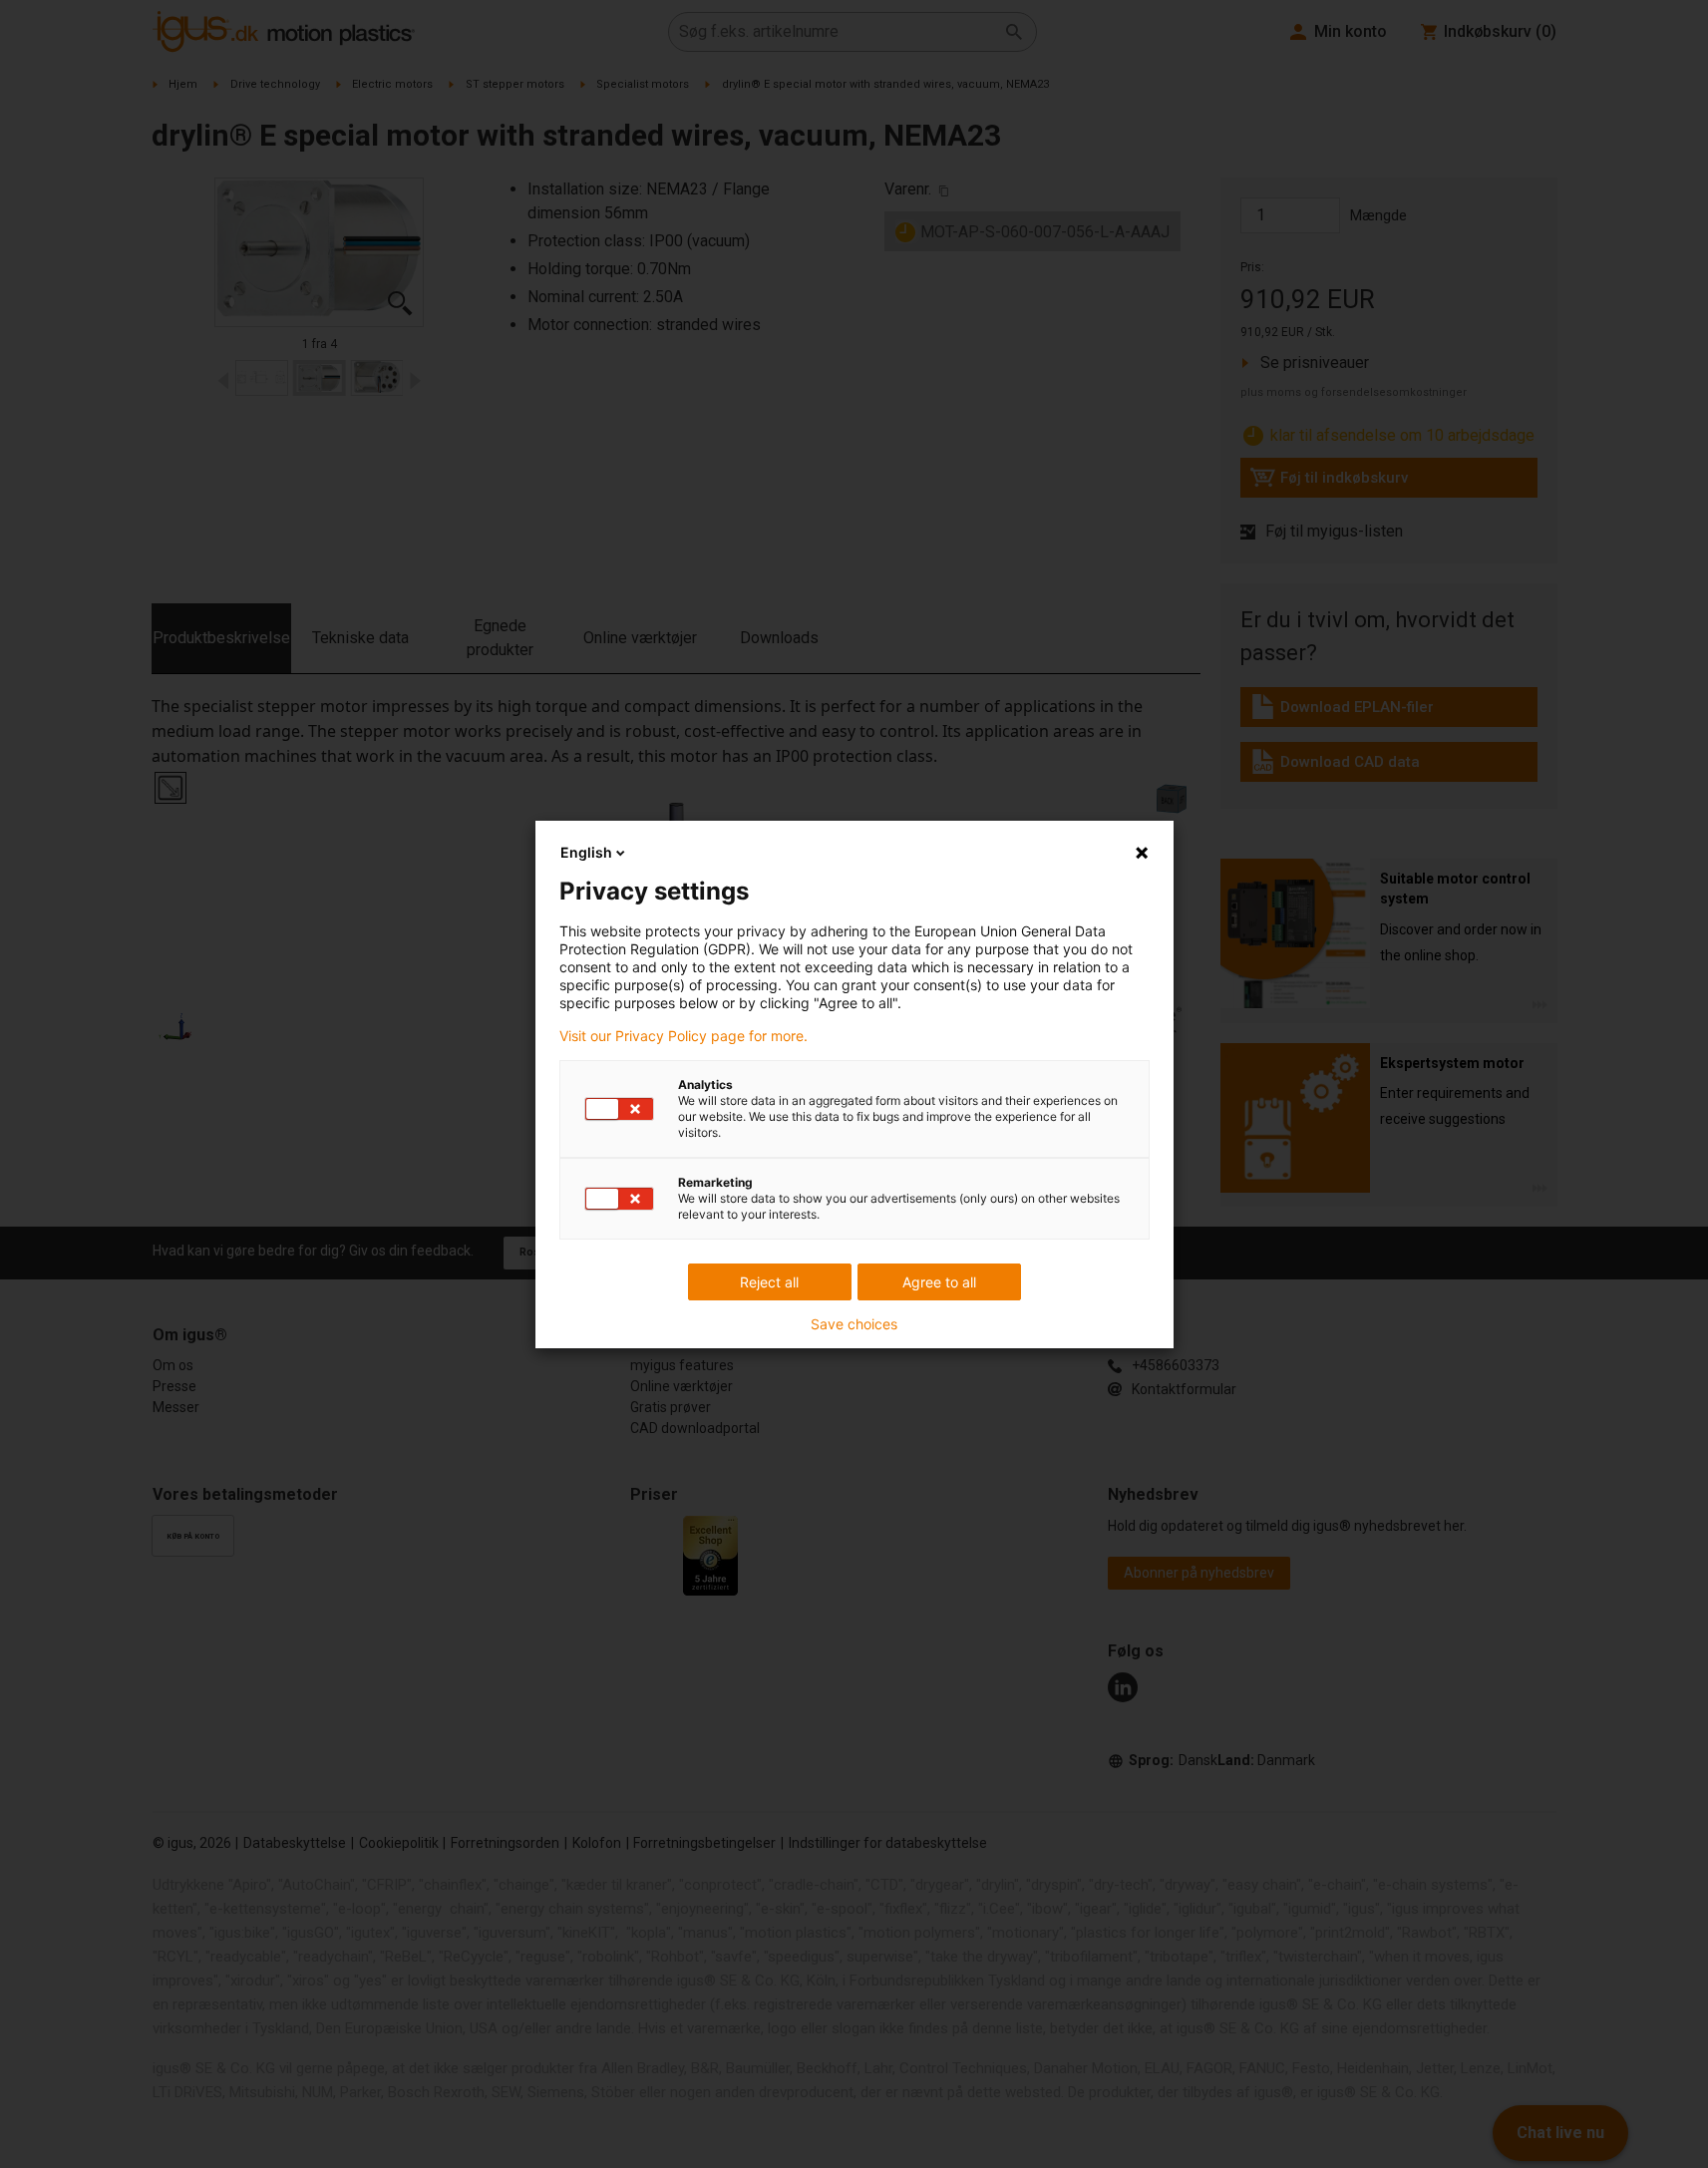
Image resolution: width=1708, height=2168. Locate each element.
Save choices (854, 1324)
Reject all (769, 1282)
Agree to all (939, 1282)
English (586, 852)
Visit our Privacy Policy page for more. (683, 1036)
